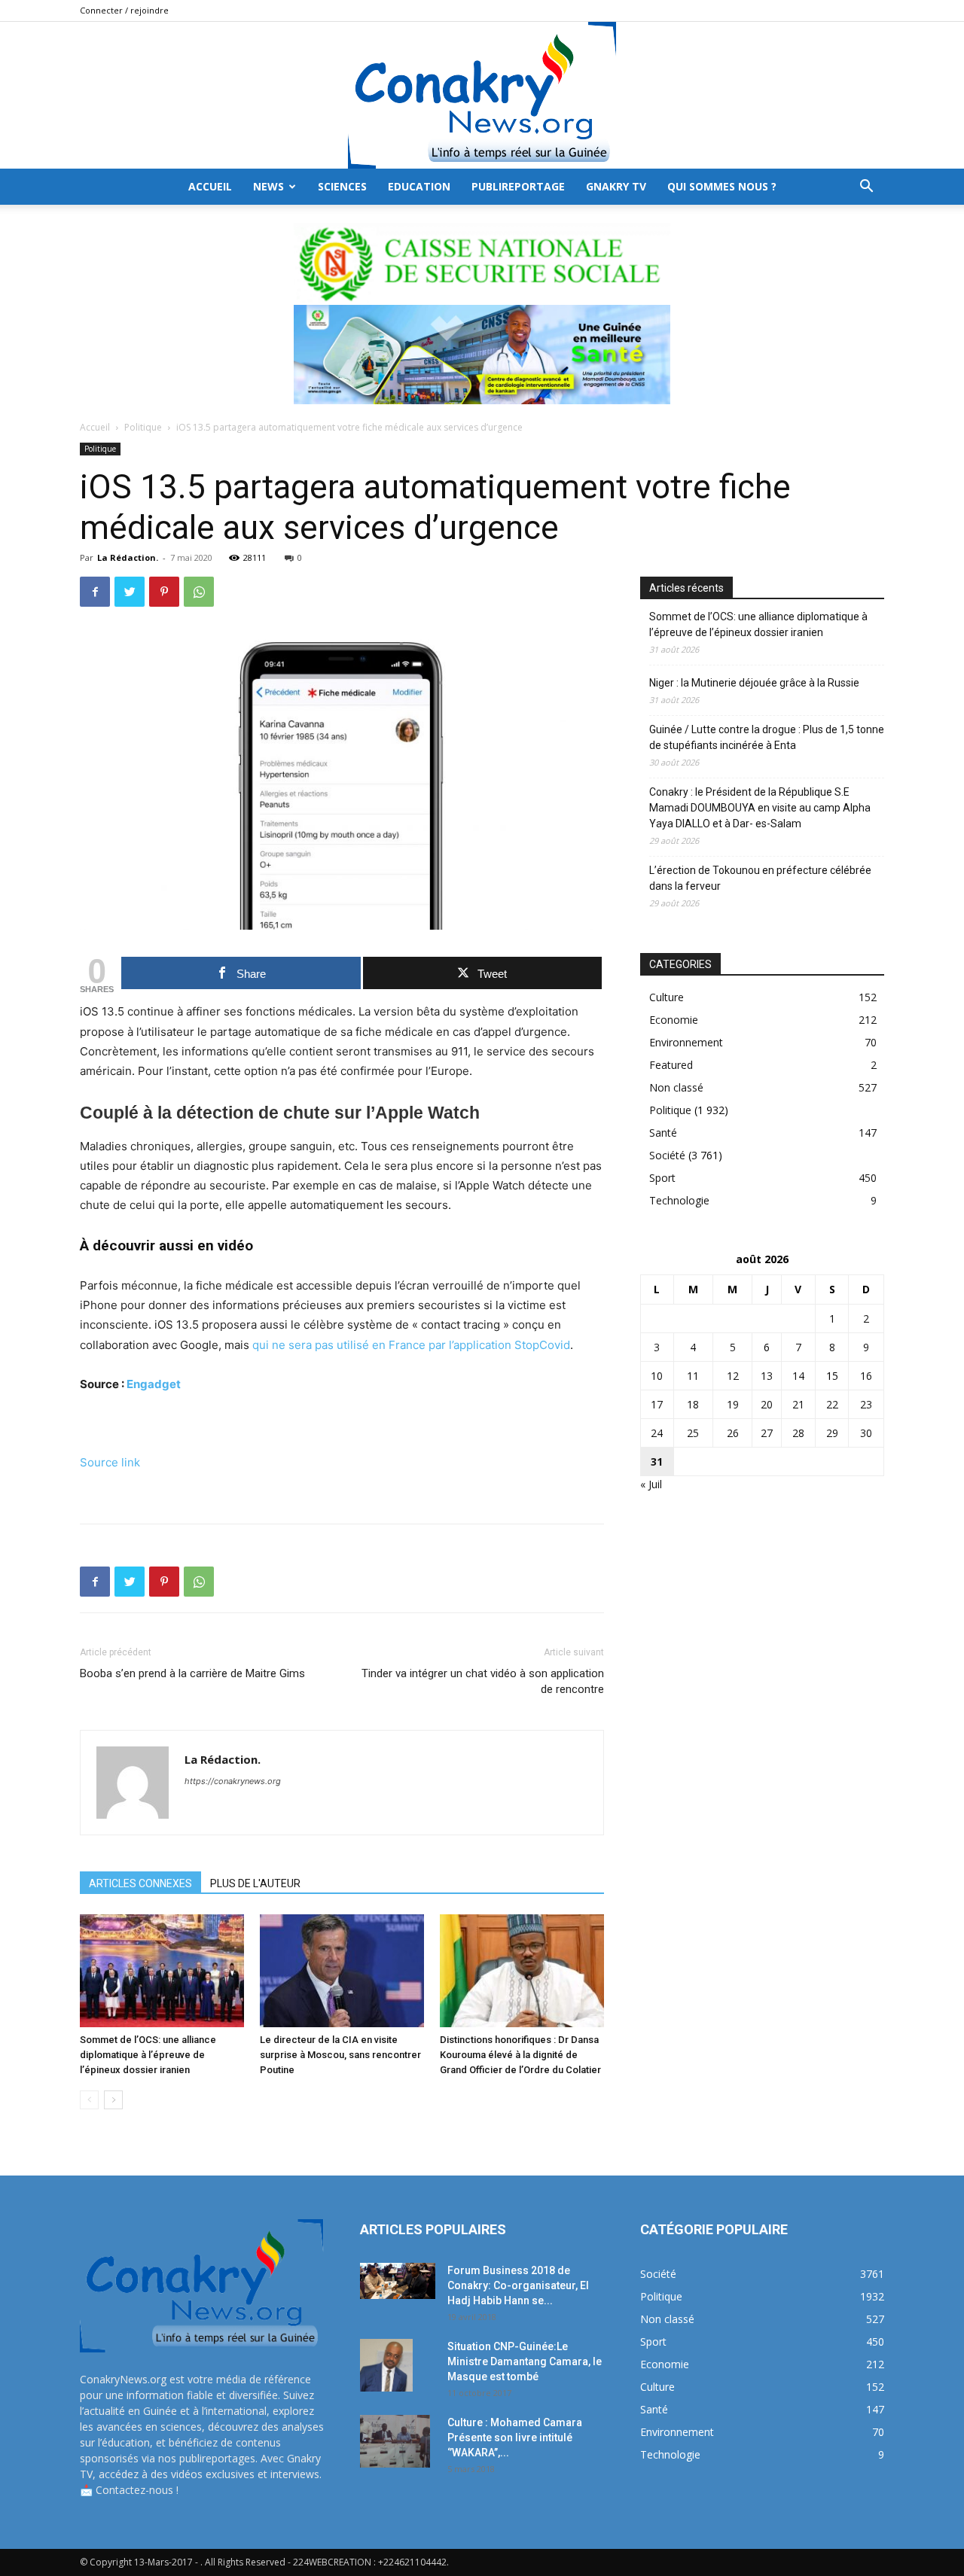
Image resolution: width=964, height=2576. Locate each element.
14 (798, 1376)
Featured (671, 1065)
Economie (674, 1020)
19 (733, 1404)
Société (667, 1155)
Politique (143, 427)
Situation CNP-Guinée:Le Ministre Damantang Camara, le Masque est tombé (525, 2361)
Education (419, 186)
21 (798, 1404)
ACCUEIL (210, 186)
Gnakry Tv (616, 186)
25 (693, 1433)
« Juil (651, 1484)
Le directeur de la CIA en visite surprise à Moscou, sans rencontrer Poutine (340, 2055)
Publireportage (518, 186)
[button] (866, 188)
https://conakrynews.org (233, 1781)
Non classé (676, 1087)
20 (767, 1404)
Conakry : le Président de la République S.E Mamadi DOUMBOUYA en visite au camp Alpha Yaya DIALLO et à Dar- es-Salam (760, 808)
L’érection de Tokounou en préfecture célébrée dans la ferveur (760, 878)
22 (832, 1404)
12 (733, 1376)
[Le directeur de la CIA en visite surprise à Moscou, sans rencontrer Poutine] (342, 1971)
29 (832, 1433)
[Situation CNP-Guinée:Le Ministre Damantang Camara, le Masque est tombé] (386, 2365)
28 (798, 1433)
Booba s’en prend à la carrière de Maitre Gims (192, 1673)
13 (767, 1376)
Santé (663, 1133)
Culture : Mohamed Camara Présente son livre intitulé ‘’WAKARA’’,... (515, 2437)
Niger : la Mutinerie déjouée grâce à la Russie (754, 683)
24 (657, 1433)
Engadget (154, 1384)
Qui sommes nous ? (722, 186)
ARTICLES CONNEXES (140, 1883)
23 (866, 1404)
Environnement (686, 1042)
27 (767, 1433)
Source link (110, 1462)
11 (693, 1376)
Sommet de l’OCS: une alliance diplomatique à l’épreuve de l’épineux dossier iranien (148, 2055)
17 (657, 1404)
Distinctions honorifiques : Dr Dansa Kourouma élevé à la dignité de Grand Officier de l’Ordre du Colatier (520, 2055)
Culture (667, 997)
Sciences (342, 186)
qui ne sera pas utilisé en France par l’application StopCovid (411, 1345)
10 (657, 1376)
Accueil (95, 427)
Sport (662, 1178)
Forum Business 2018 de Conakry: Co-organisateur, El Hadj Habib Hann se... (518, 2285)
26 (733, 1433)
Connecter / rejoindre (124, 10)
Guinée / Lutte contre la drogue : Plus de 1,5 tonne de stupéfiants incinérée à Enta (767, 737)
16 (866, 1376)
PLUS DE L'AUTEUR (255, 1883)
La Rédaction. (128, 557)
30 (866, 1433)
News (268, 186)
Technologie (679, 1200)
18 (693, 1404)
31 (657, 1462)
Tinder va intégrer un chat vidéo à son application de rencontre (483, 1681)
